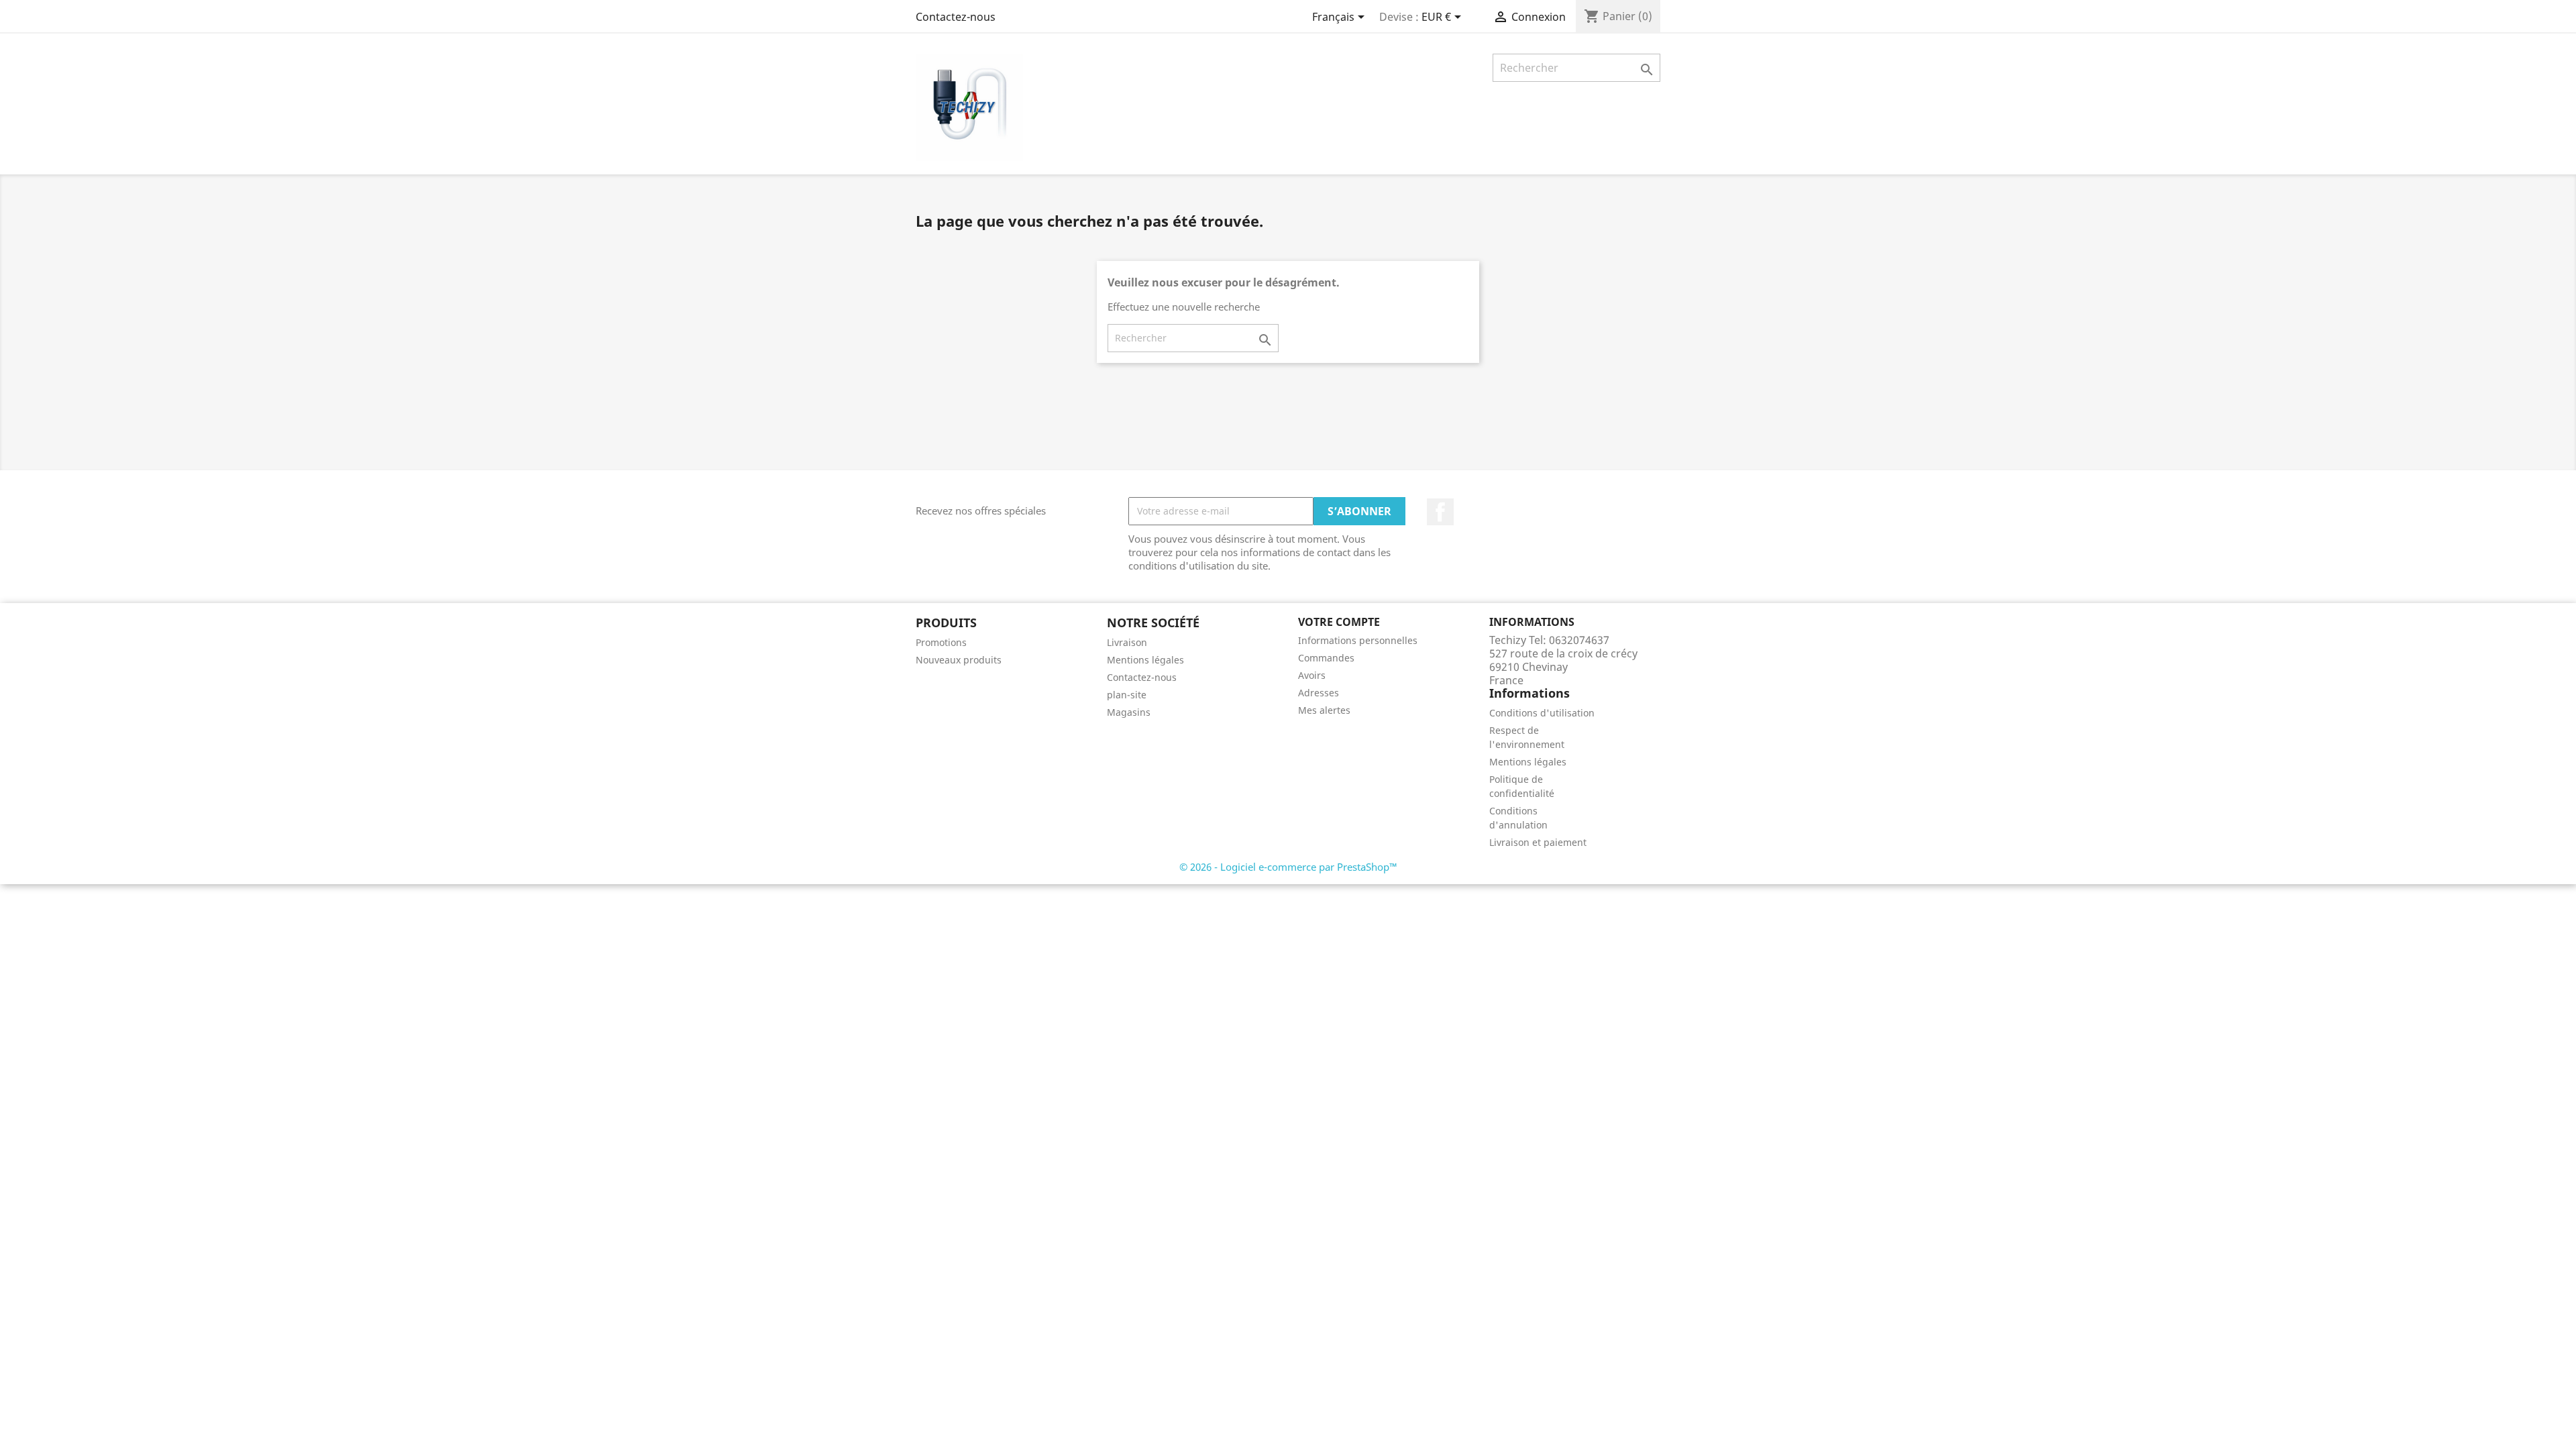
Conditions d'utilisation (1542, 713)
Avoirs (1312, 675)
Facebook (1440, 512)
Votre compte (1339, 622)
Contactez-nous (956, 17)
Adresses (1319, 693)
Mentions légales (1145, 660)
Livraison (1127, 642)
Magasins (1129, 712)
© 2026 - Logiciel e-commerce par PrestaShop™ (1288, 867)
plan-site (1127, 695)
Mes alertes (1324, 710)
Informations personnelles (1358, 640)
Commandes (1326, 658)
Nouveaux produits (959, 660)
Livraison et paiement (1538, 842)
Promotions (941, 642)
